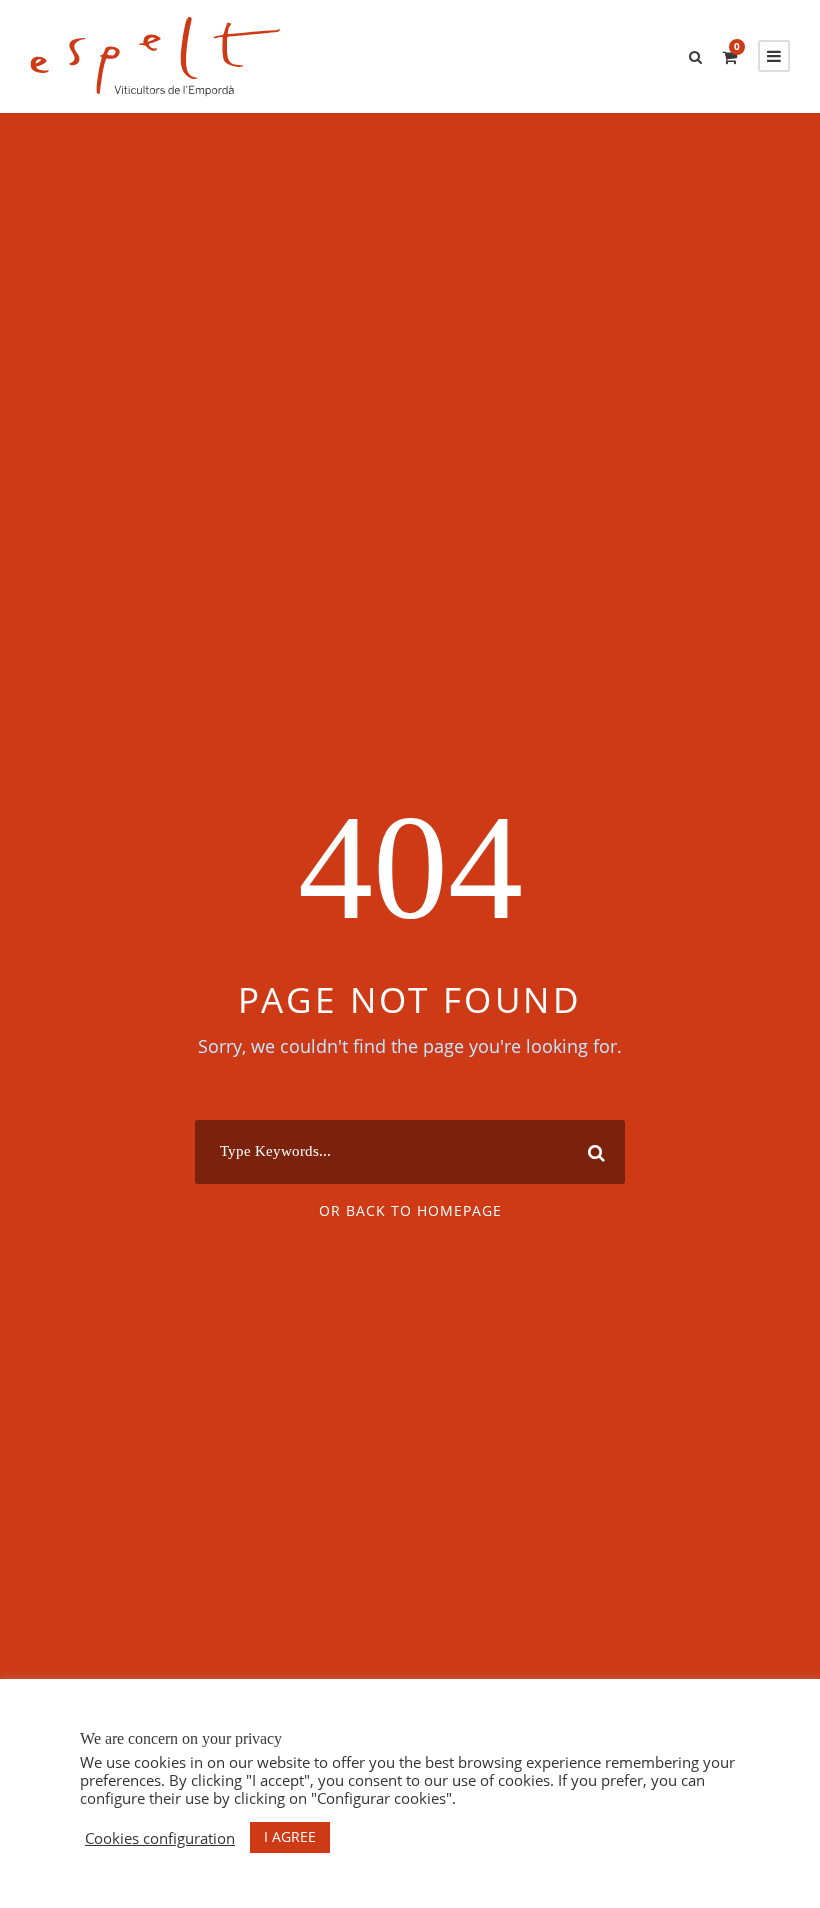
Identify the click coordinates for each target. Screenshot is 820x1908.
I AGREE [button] (290, 1836)
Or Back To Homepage (410, 1210)
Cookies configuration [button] (160, 1838)
